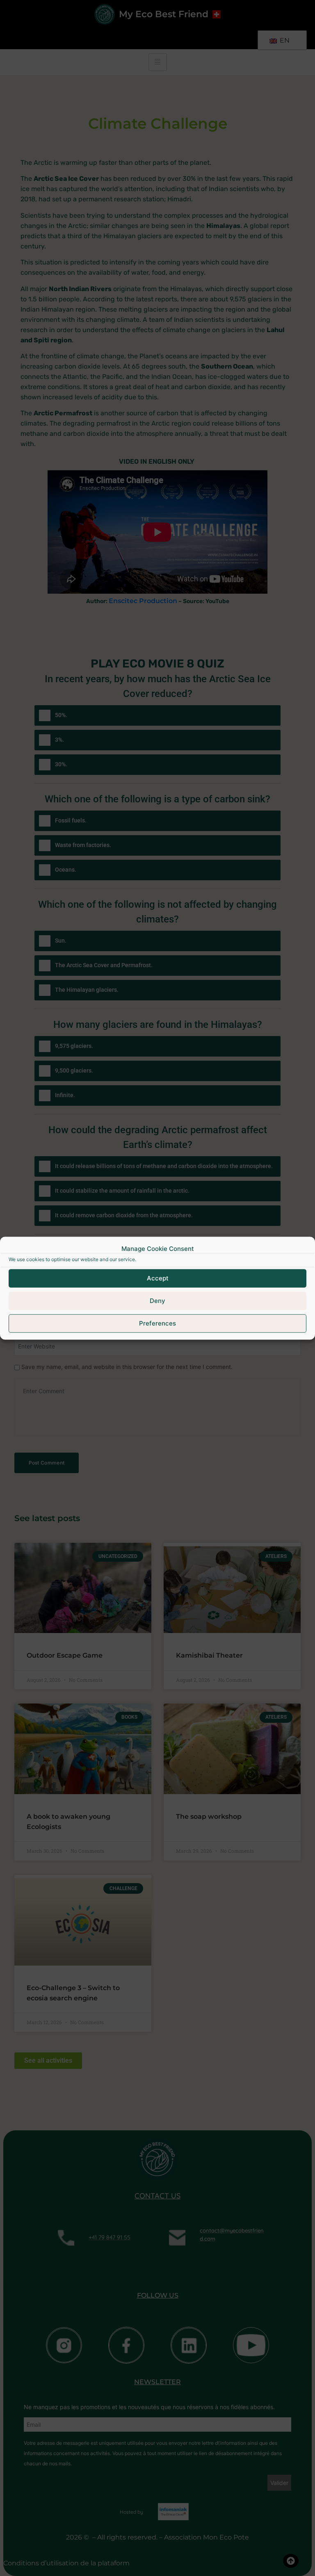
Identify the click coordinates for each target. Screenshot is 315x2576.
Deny (157, 1301)
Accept (158, 1278)
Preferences (157, 1323)
